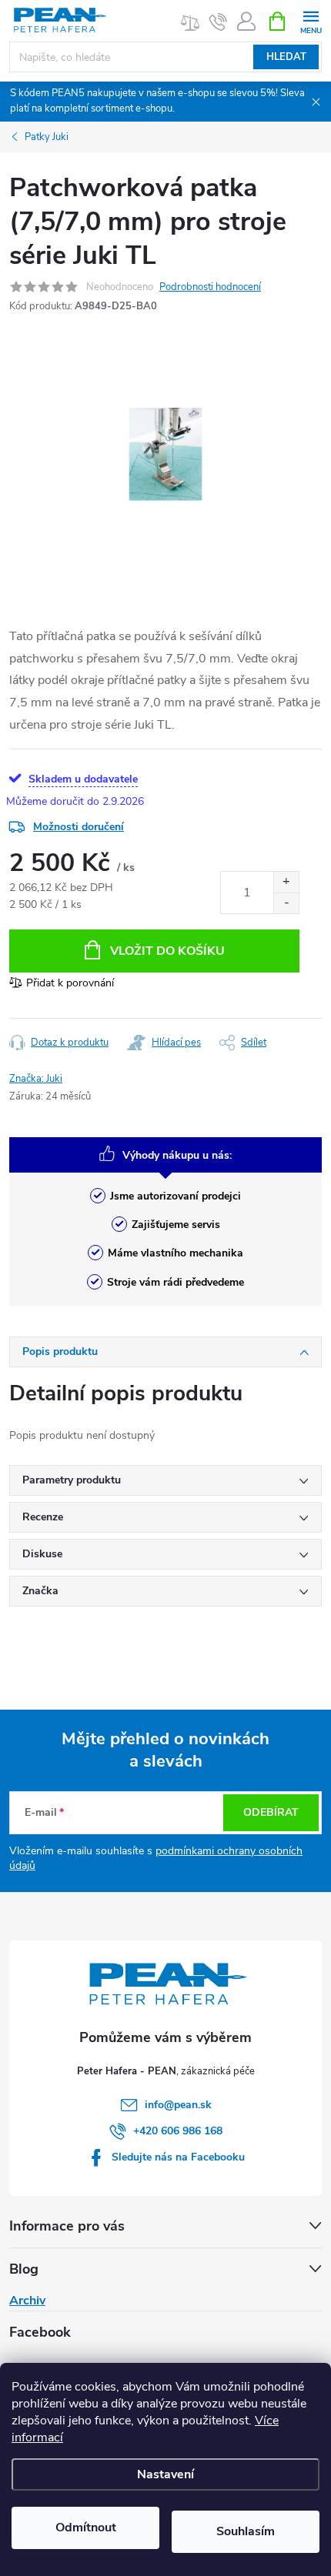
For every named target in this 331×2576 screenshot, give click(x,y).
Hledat (286, 57)
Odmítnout (86, 2528)
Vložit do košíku (167, 951)
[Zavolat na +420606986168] (218, 22)
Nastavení (165, 2474)
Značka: (36, 1079)
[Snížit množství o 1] (286, 903)
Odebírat (271, 1812)
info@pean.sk (178, 2105)
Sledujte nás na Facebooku (178, 2157)
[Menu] (311, 20)
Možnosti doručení (79, 827)
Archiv (27, 2301)
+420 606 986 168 (178, 2131)
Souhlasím (246, 2531)
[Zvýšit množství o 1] (286, 882)
